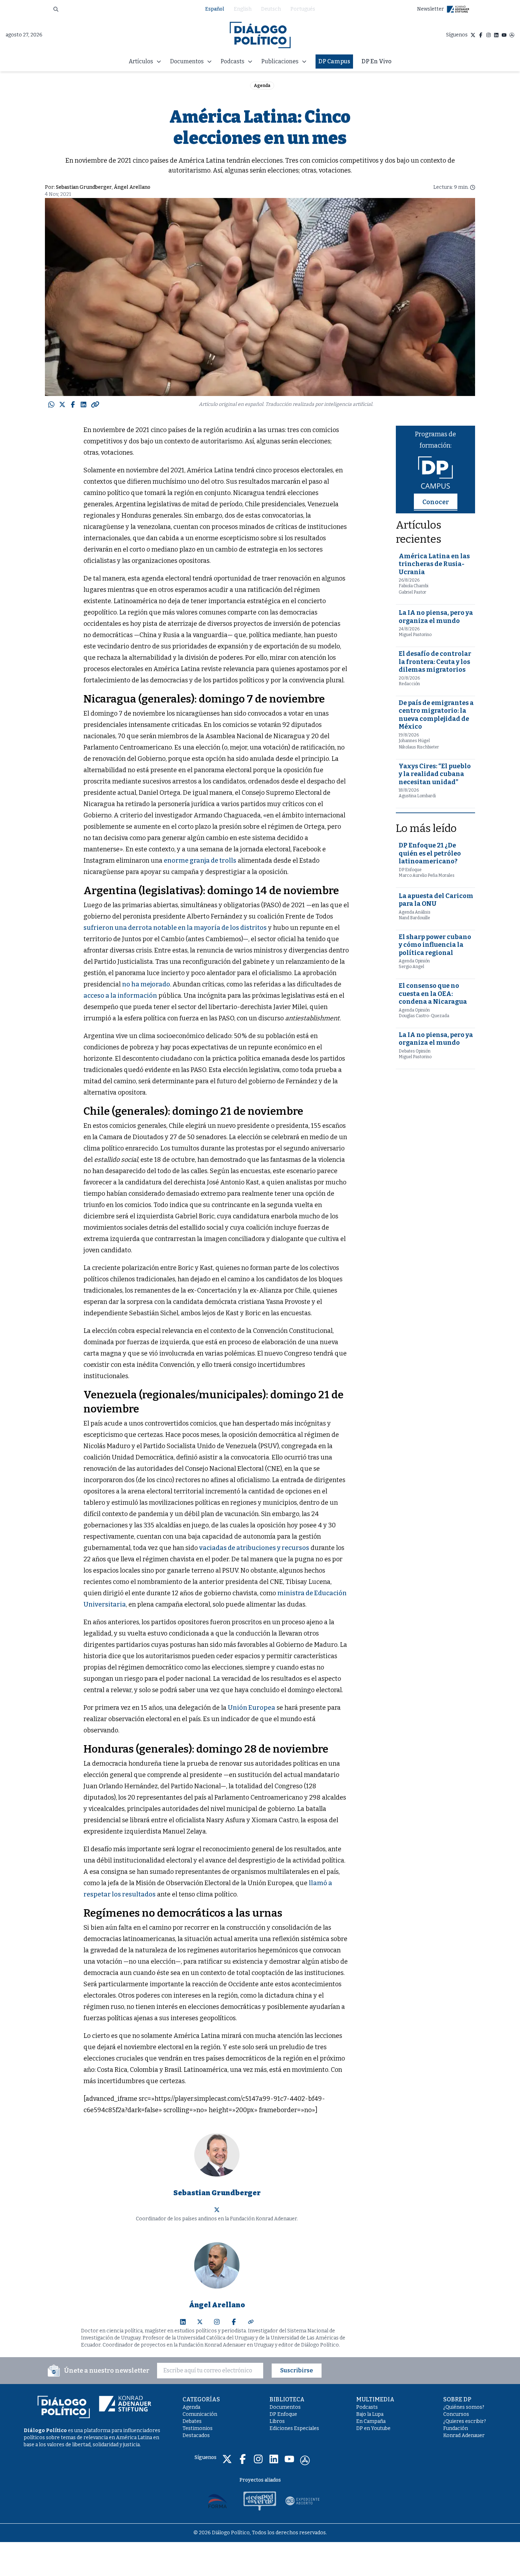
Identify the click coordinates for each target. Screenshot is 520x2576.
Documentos (285, 2407)
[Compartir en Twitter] (62, 404)
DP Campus (334, 61)
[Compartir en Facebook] (73, 404)
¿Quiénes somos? (464, 2407)
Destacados (196, 2435)
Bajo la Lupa (370, 2414)
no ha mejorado (146, 984)
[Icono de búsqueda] (56, 9)
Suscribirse (297, 2370)
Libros (277, 2421)
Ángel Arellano (132, 187)
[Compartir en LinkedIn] (83, 404)
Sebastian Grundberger (84, 187)
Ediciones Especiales (294, 2428)
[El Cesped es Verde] (260, 2501)
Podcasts (367, 2407)
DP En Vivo (377, 61)
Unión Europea (252, 1708)
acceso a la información (120, 996)
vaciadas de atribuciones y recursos (254, 1548)
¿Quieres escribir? (465, 2421)
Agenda (262, 86)
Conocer (436, 502)
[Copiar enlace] (95, 404)
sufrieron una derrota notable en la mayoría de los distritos (175, 928)
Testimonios (198, 2428)
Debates (192, 2421)
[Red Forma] (218, 2501)
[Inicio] (260, 35)
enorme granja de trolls (200, 861)
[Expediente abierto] (302, 2501)
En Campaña (371, 2421)
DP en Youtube (373, 2428)
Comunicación (200, 2414)
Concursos (456, 2414)
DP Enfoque (283, 2414)
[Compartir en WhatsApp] (51, 404)
